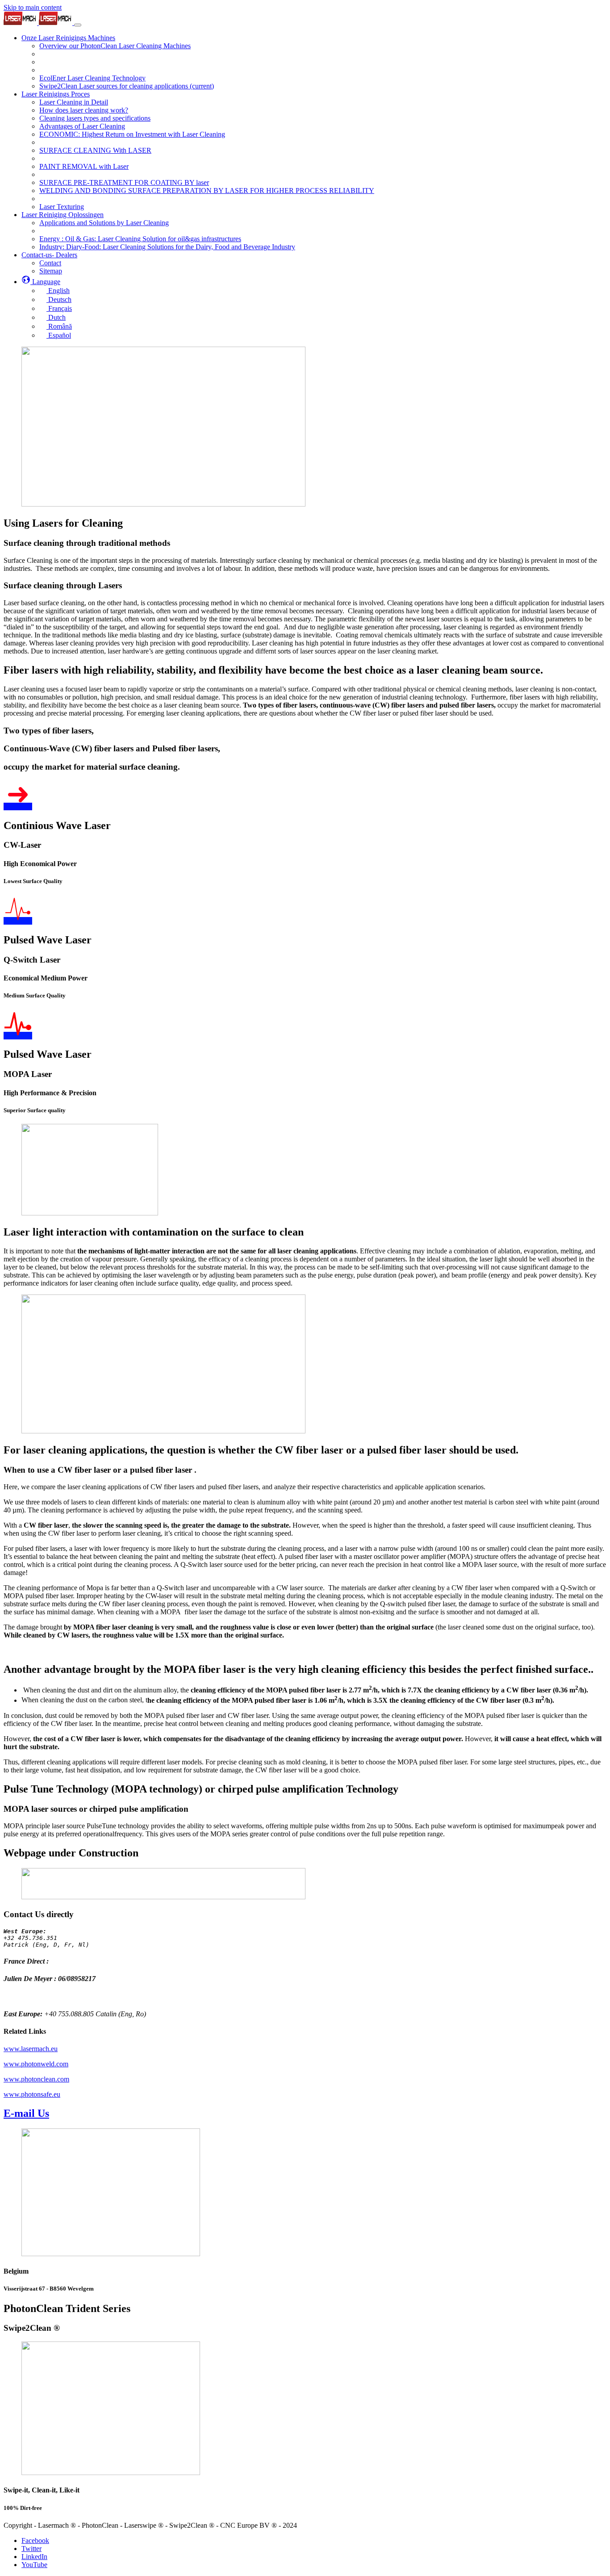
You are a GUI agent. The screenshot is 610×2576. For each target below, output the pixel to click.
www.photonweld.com (36, 2064)
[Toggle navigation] (78, 25)
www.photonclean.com (36, 2079)
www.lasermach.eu (31, 2049)
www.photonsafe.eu (32, 2094)
